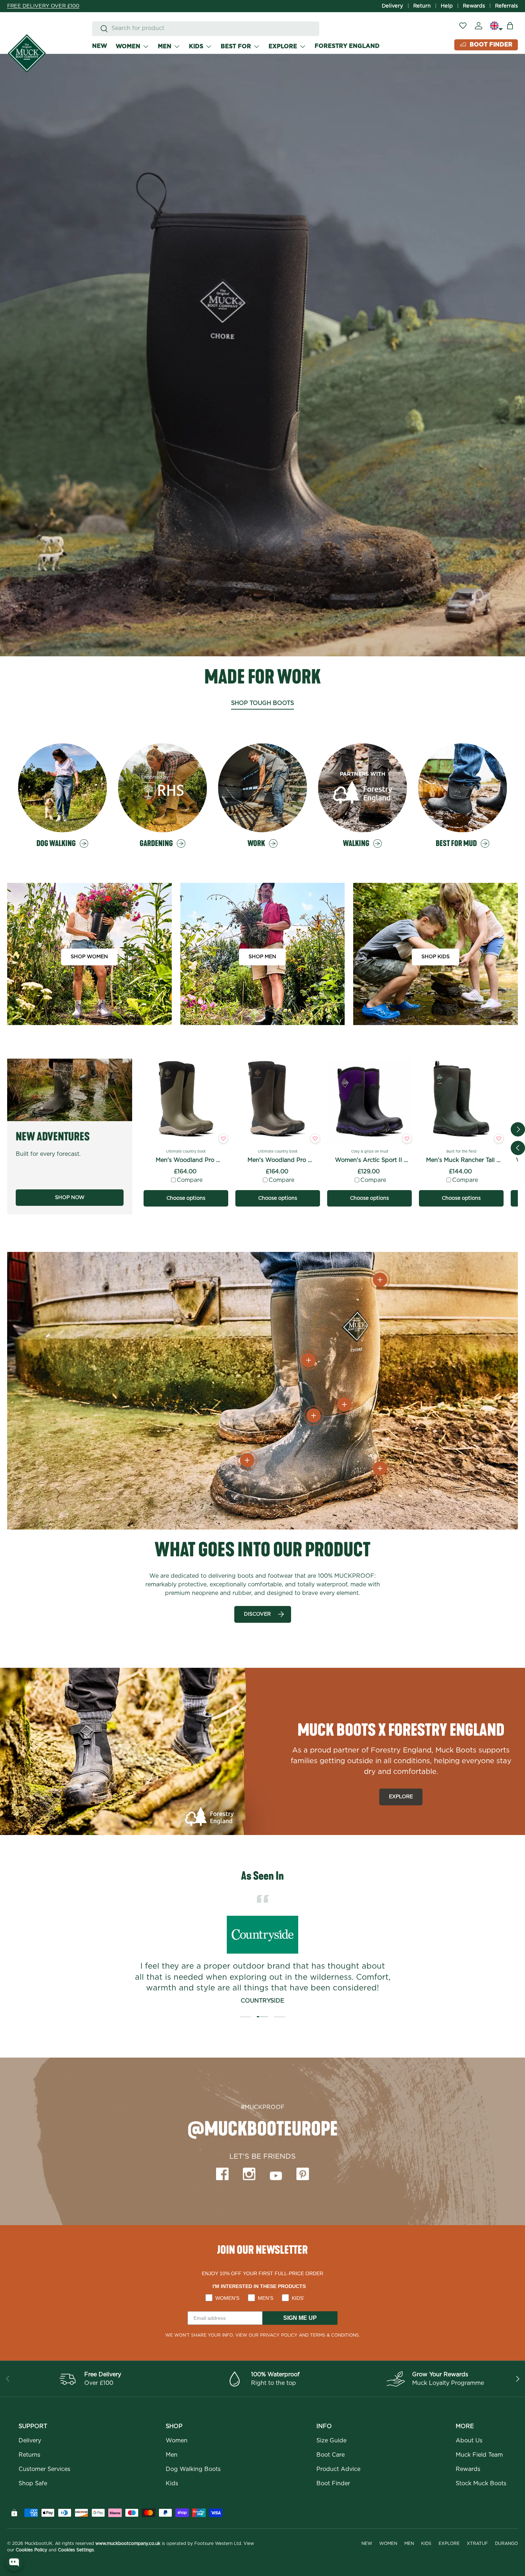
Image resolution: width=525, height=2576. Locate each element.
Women (177, 2441)
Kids (172, 2483)
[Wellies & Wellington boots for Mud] (462, 788)
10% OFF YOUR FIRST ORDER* (46, 6)
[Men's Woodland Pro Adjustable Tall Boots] (186, 1101)
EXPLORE (283, 46)
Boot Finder (333, 2483)
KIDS (196, 46)
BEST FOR (236, 46)
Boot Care (331, 2455)
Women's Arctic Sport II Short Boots (369, 1161)
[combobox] (206, 28)
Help (447, 6)
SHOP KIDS (436, 957)
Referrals (506, 6)
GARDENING (156, 844)
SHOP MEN (262, 957)
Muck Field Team (479, 2455)
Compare (190, 1180)
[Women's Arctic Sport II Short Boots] (369, 1101)
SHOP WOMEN (89, 957)
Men (172, 2455)
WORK (256, 844)
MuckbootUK (39, 2543)
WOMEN (128, 46)
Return (422, 6)
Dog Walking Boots (193, 2469)
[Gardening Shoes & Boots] (162, 788)
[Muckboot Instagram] (249, 2174)
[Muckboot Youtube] (276, 2175)
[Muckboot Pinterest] (303, 2174)
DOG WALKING (56, 844)
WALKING (356, 844)
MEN (165, 46)
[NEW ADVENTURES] (70, 1090)
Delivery (392, 6)
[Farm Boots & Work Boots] (262, 788)
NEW (100, 46)
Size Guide (331, 2441)
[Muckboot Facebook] (222, 2174)
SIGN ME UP (300, 2318)
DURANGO (506, 2543)
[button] (510, 26)
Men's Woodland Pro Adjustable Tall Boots (186, 1161)
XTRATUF (477, 2543)
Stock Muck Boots (481, 2483)
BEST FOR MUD (456, 844)
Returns (29, 2455)
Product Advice (338, 2469)
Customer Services (44, 2469)
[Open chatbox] (14, 2562)
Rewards (474, 6)
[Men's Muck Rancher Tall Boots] (461, 1101)
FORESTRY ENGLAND (347, 46)
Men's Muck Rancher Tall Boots (461, 1161)
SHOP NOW (70, 1198)
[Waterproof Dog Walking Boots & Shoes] (62, 788)
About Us (469, 2441)
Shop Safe (33, 2483)
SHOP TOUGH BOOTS (262, 703)
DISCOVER (257, 1614)
